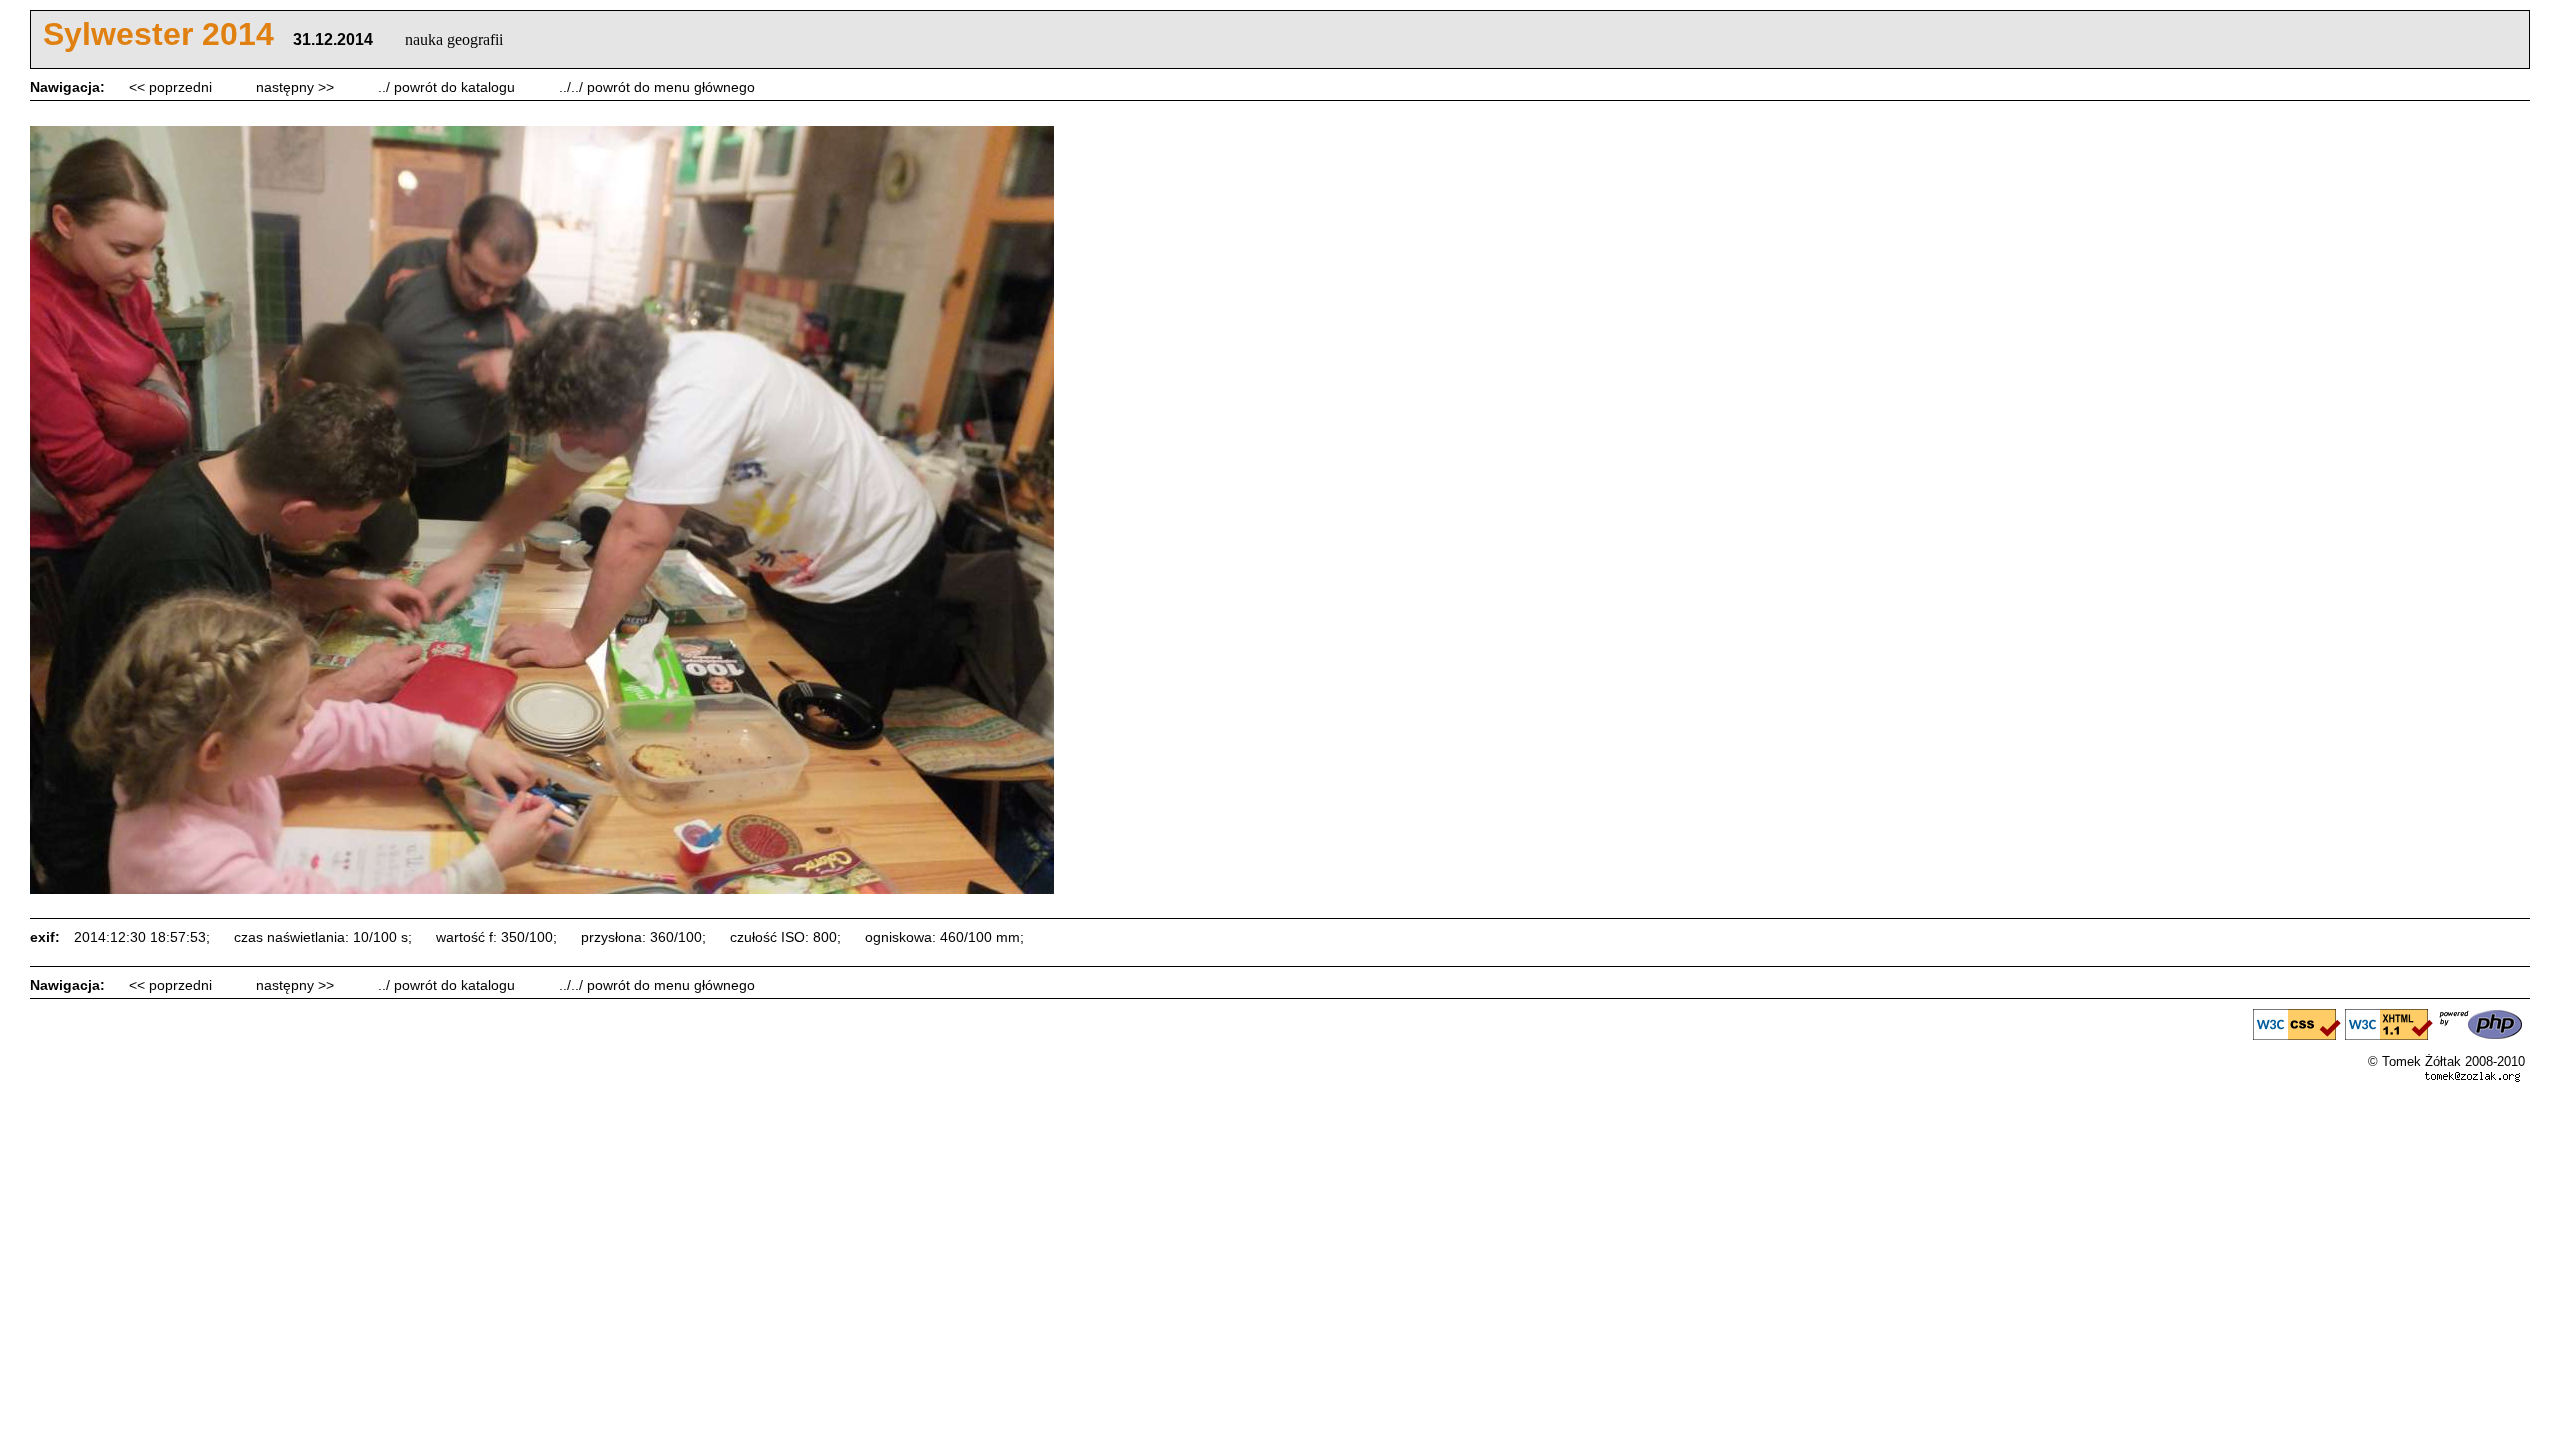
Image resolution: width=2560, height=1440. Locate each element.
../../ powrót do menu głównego (657, 87)
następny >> (297, 87)
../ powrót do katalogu (448, 87)
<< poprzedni (172, 87)
